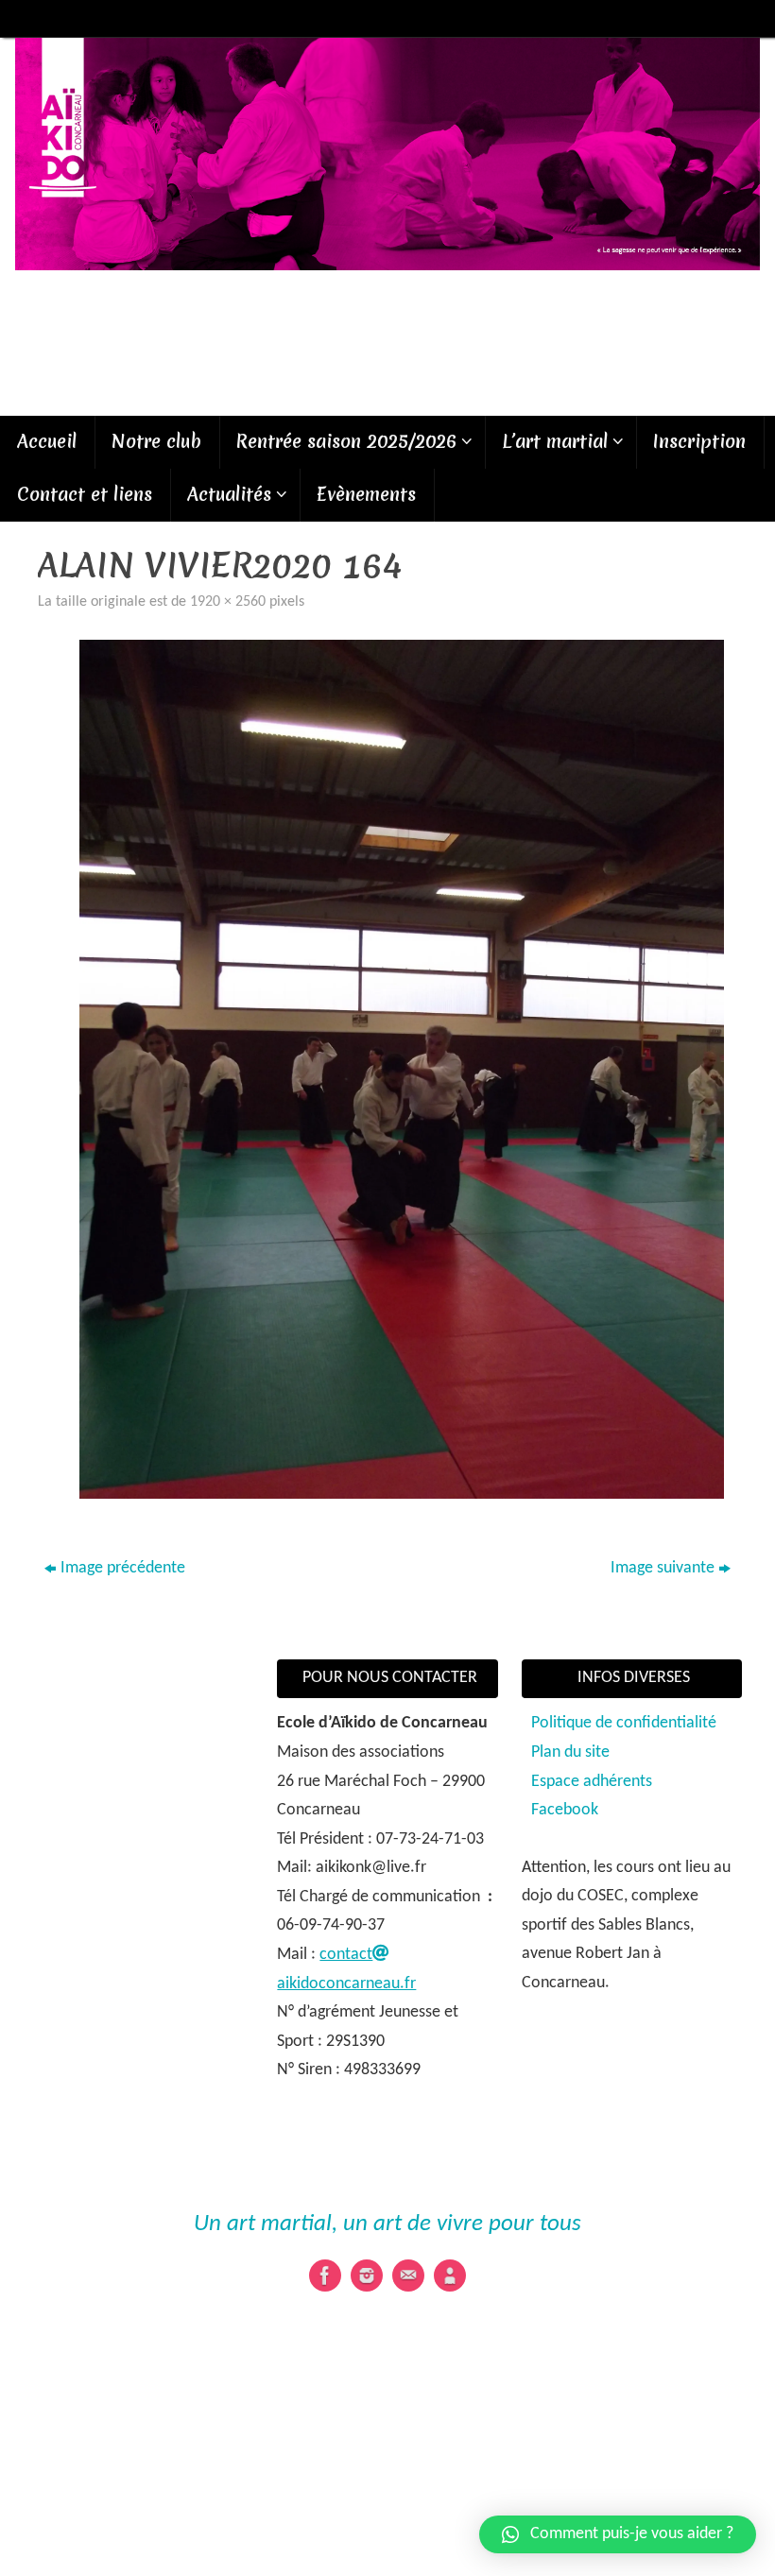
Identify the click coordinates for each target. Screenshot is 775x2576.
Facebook (565, 1810)
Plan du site (570, 1752)
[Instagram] (367, 2275)
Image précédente (123, 1568)
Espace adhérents (592, 1782)
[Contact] (408, 2275)
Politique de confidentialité (624, 1723)
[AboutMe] (450, 2275)
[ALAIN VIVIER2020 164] (402, 1069)
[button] (618, 2534)
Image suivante (663, 1568)
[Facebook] (325, 2275)
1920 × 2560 (228, 602)
